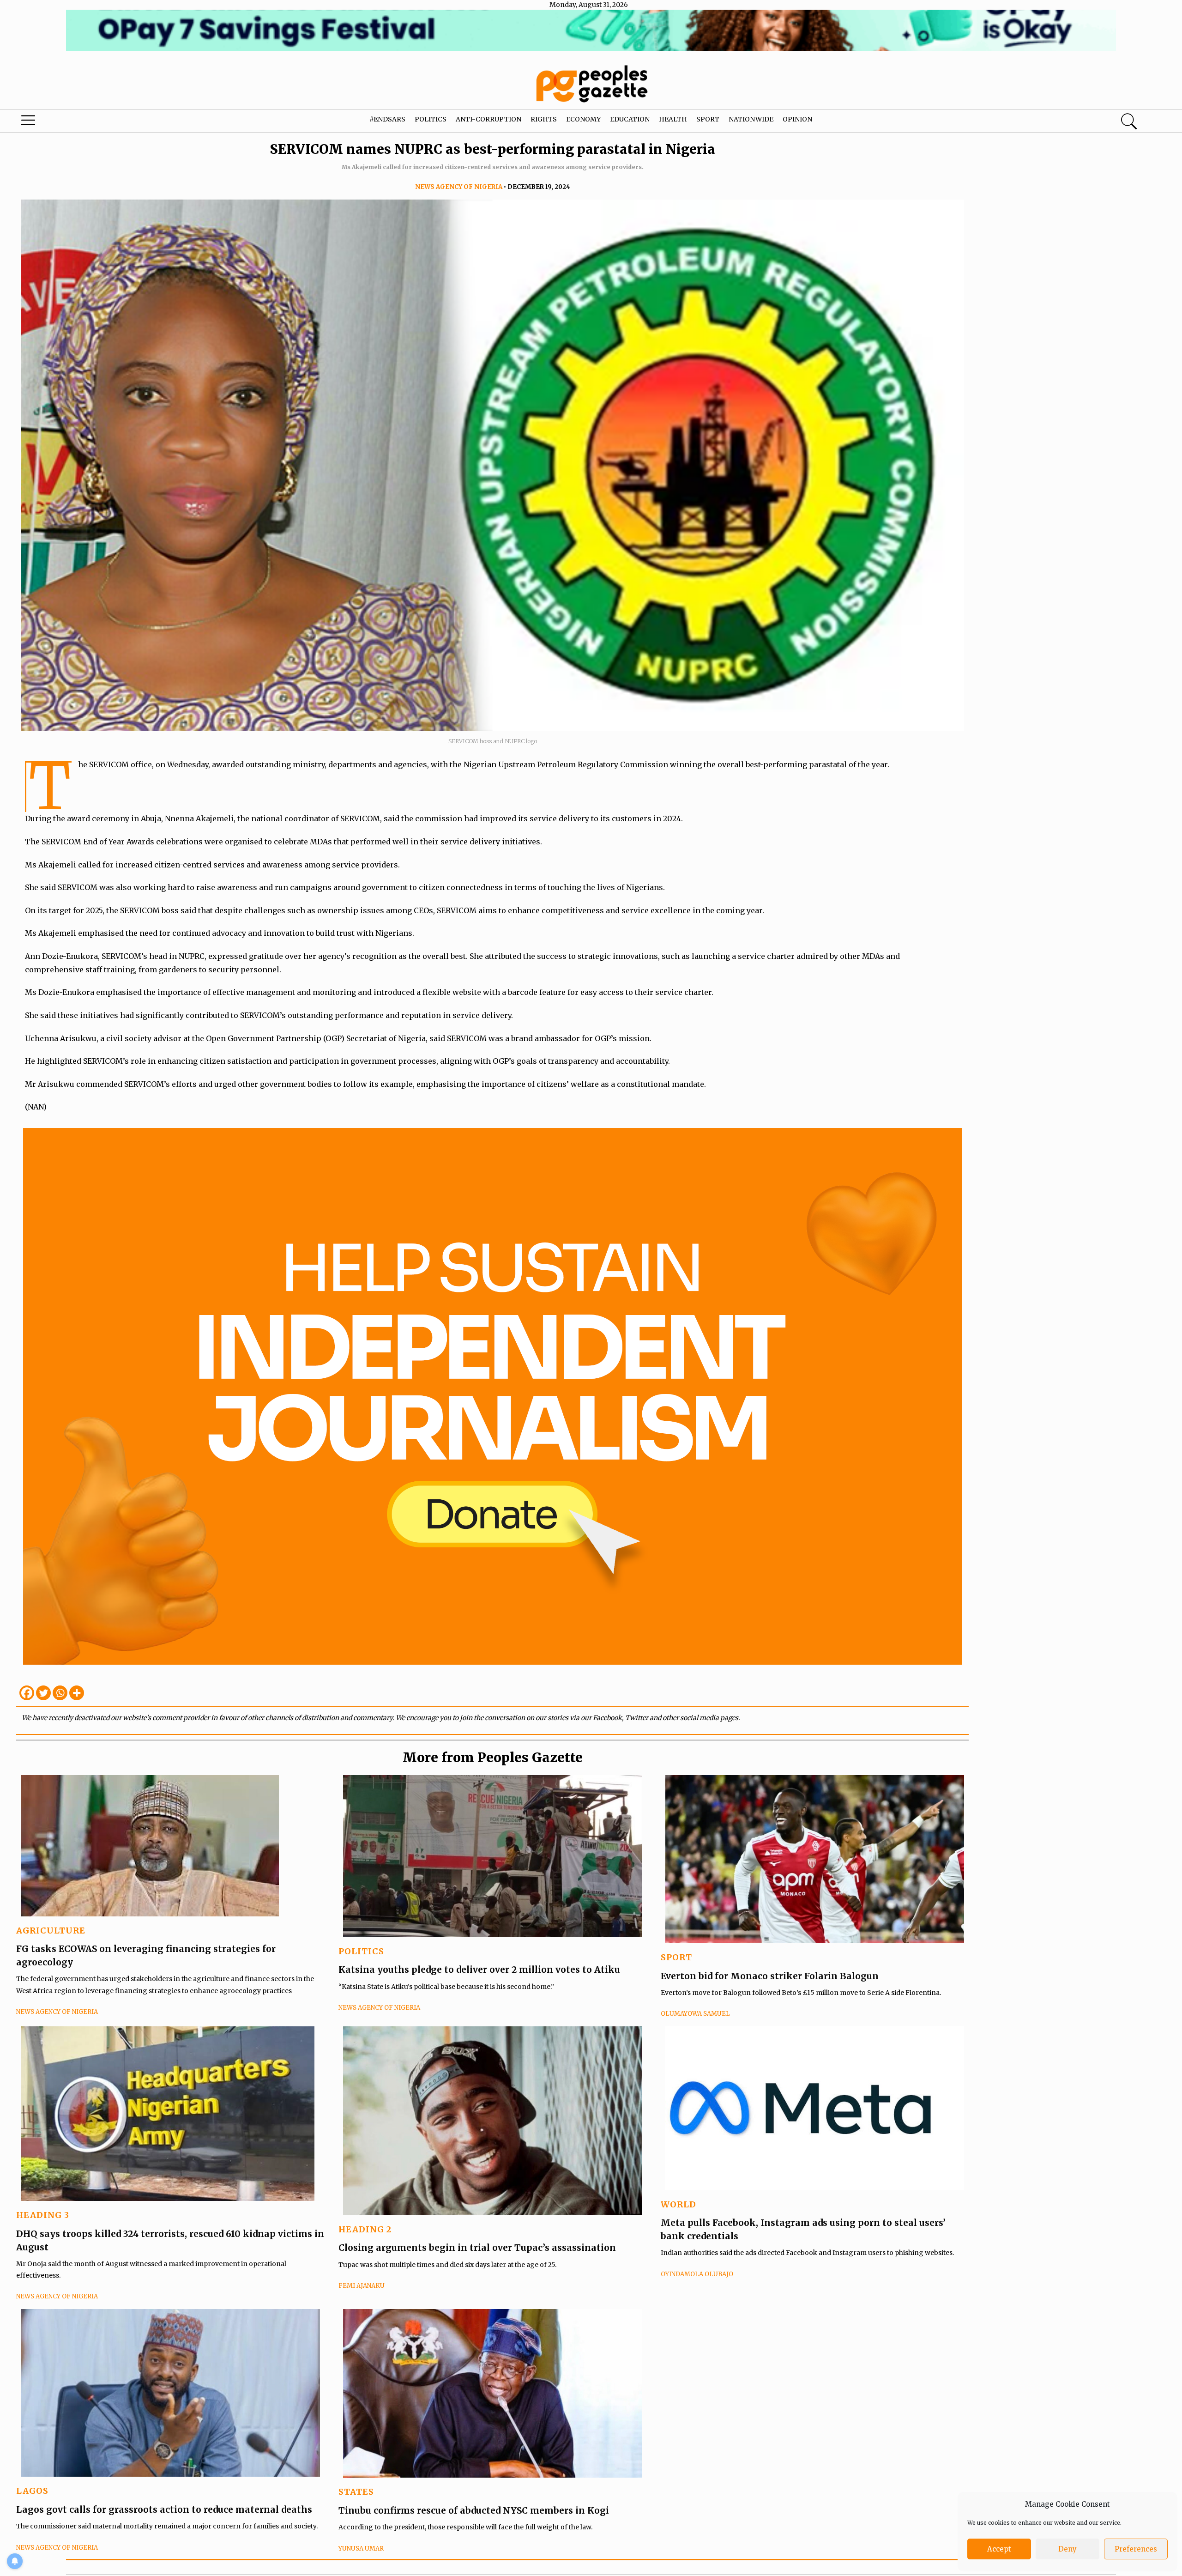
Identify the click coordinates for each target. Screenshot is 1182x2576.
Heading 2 (365, 2229)
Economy (583, 119)
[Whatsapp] (60, 1693)
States (356, 2492)
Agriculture (51, 1930)
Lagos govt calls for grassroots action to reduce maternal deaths (164, 2509)
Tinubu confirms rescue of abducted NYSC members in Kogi (474, 2510)
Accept (999, 2549)
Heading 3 (43, 2215)
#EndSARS (387, 119)
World (678, 2204)
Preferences (1136, 2549)
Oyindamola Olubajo (697, 2274)
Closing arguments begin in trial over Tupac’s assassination (477, 2248)
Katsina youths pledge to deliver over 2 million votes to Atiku (479, 1970)
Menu (62, 122)
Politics (431, 119)
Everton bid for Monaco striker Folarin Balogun (770, 1976)
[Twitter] (43, 1693)
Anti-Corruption (488, 119)
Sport (708, 119)
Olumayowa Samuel (695, 2014)
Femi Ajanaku (362, 2286)
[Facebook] (27, 1693)
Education (630, 119)
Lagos (32, 2491)
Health (673, 119)
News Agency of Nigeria (459, 187)
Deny (1067, 2549)
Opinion (797, 119)
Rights (544, 119)
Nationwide (751, 119)
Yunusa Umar (361, 2549)
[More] (77, 1693)
